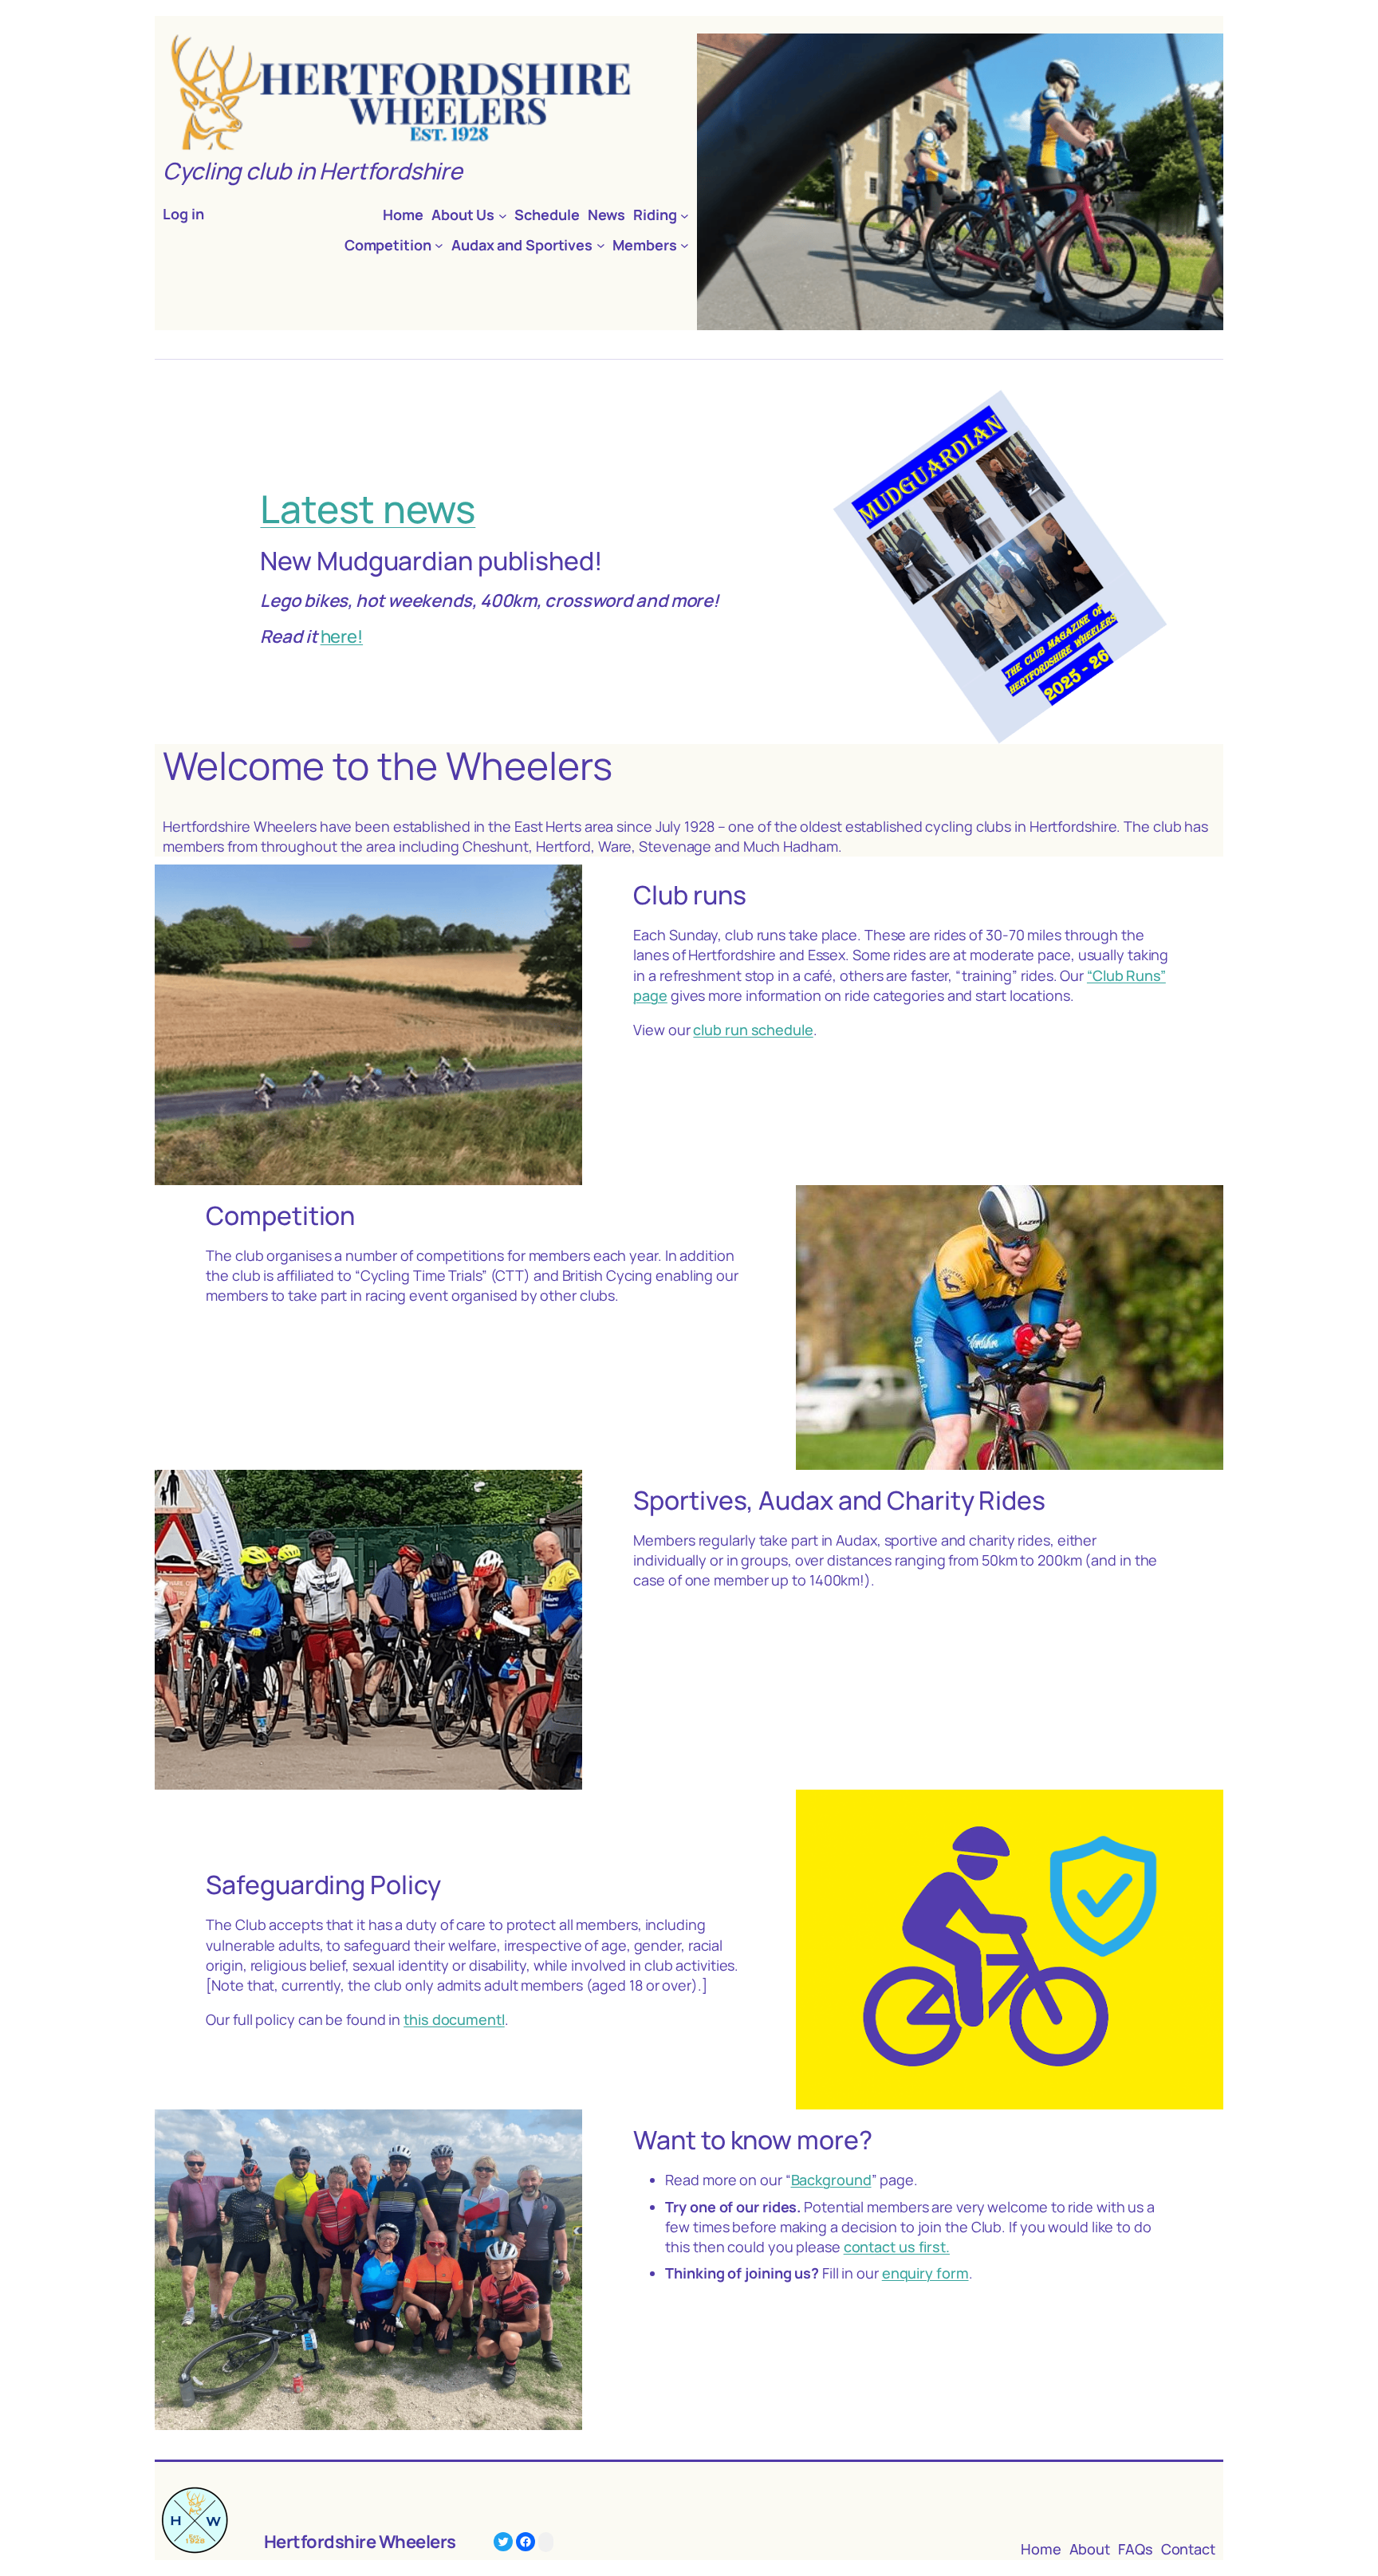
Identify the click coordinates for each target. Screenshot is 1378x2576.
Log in (183, 214)
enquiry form (925, 2273)
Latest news (368, 508)
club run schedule (753, 1030)
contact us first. (897, 2247)
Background (831, 2180)
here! (342, 636)
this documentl (454, 2019)
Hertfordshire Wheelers (360, 2542)
